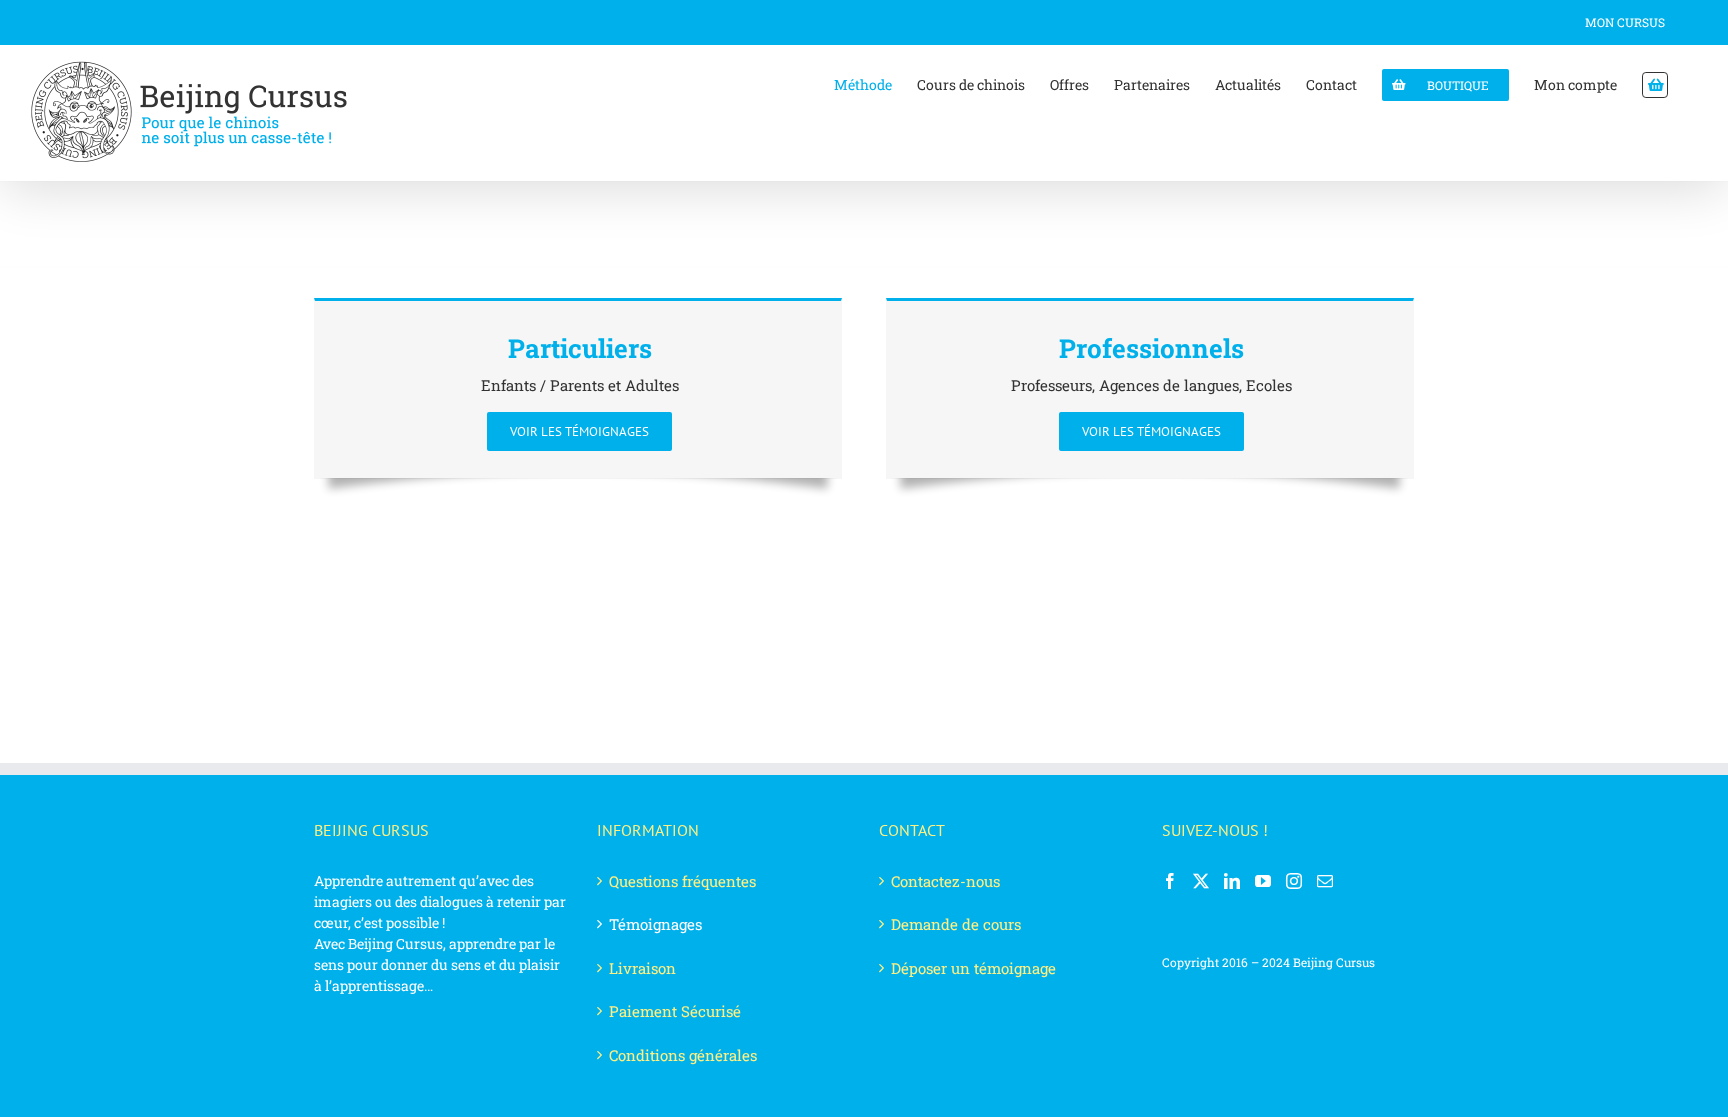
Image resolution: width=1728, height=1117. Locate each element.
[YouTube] (1263, 881)
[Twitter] (1201, 881)
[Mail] (1325, 881)
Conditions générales (683, 1055)
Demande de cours (956, 924)
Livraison (642, 968)
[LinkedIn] (1232, 881)
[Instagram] (1294, 881)
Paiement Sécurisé (675, 1011)
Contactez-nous (945, 881)
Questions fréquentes (682, 881)
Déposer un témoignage (973, 968)
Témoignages (655, 924)
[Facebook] (1170, 881)
